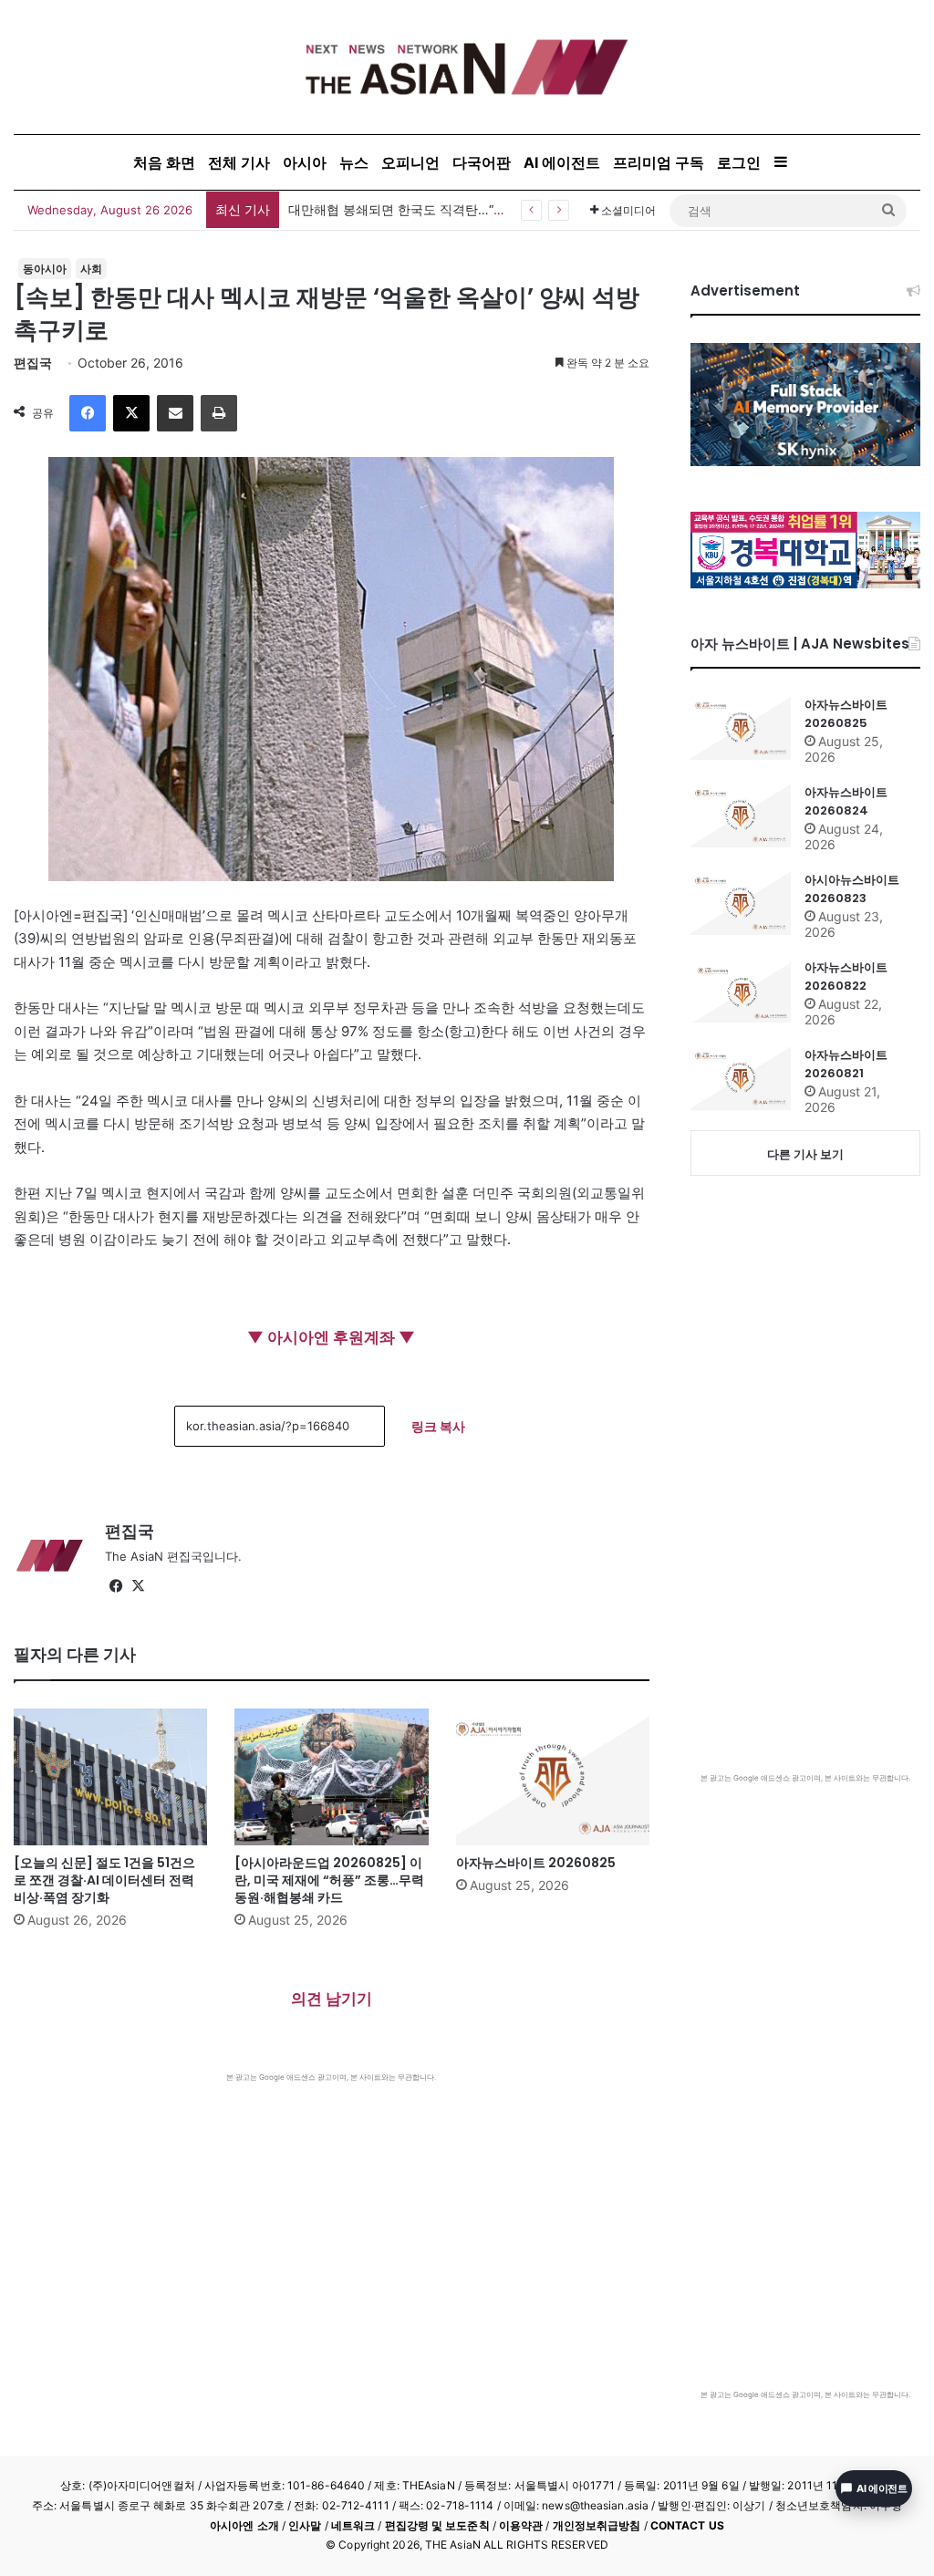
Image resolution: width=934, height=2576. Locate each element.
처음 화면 (164, 162)
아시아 (305, 162)
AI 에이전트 (562, 162)
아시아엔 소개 (244, 2525)
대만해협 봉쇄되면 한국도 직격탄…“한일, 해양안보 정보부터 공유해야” (490, 209)
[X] (131, 413)
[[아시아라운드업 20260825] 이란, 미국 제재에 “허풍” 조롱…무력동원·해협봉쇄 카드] (331, 1777)
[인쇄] (219, 413)
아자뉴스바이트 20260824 (846, 801)
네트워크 (353, 2525)
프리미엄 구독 (659, 162)
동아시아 (45, 269)
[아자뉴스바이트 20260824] (741, 815)
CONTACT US (687, 2525)
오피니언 (410, 162)
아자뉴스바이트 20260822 (846, 976)
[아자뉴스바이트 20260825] (553, 1777)
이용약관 (521, 2525)
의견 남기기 (332, 1999)
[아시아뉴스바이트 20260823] (741, 903)
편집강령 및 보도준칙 (437, 2525)
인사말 (305, 2525)
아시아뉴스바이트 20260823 (852, 889)
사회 (91, 269)
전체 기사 (239, 162)
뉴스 (354, 162)
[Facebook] (88, 413)
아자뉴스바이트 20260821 (846, 1064)
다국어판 (482, 162)
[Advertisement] (332, 2219)
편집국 (33, 363)
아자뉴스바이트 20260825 (536, 1863)
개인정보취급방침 (597, 2525)
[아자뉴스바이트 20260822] (741, 991)
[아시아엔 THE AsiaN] (467, 67)
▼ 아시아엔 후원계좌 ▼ (331, 1337)
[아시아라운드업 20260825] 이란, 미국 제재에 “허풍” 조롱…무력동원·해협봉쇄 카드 (329, 1880)
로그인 (739, 162)
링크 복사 (438, 1426)
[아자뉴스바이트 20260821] (741, 1078)
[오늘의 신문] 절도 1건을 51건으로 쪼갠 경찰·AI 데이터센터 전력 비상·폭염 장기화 (104, 1880)
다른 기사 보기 (805, 1154)
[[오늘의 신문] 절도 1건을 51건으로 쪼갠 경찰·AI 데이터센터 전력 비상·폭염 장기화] (110, 1777)
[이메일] (175, 413)
